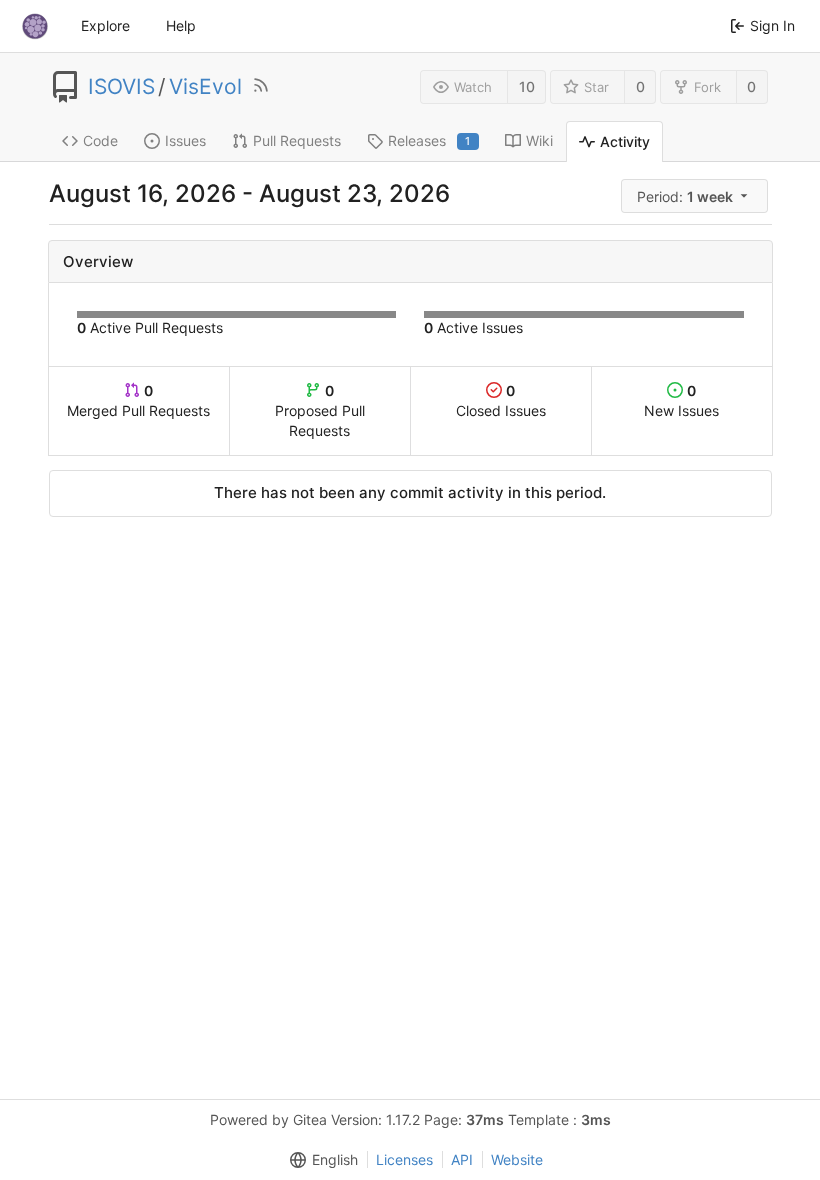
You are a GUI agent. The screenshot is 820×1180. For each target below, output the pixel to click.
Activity (625, 141)
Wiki (539, 140)
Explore (105, 25)
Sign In (772, 25)
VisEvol (205, 87)
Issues (185, 140)
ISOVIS (121, 87)
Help (181, 25)
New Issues (681, 400)
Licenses (404, 1159)
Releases (429, 140)
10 (527, 86)
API (462, 1159)
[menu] (696, 196)
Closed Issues (501, 400)
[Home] (35, 26)
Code (100, 140)
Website (517, 1159)
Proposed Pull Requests (320, 410)
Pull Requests (297, 140)
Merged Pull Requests (138, 400)
